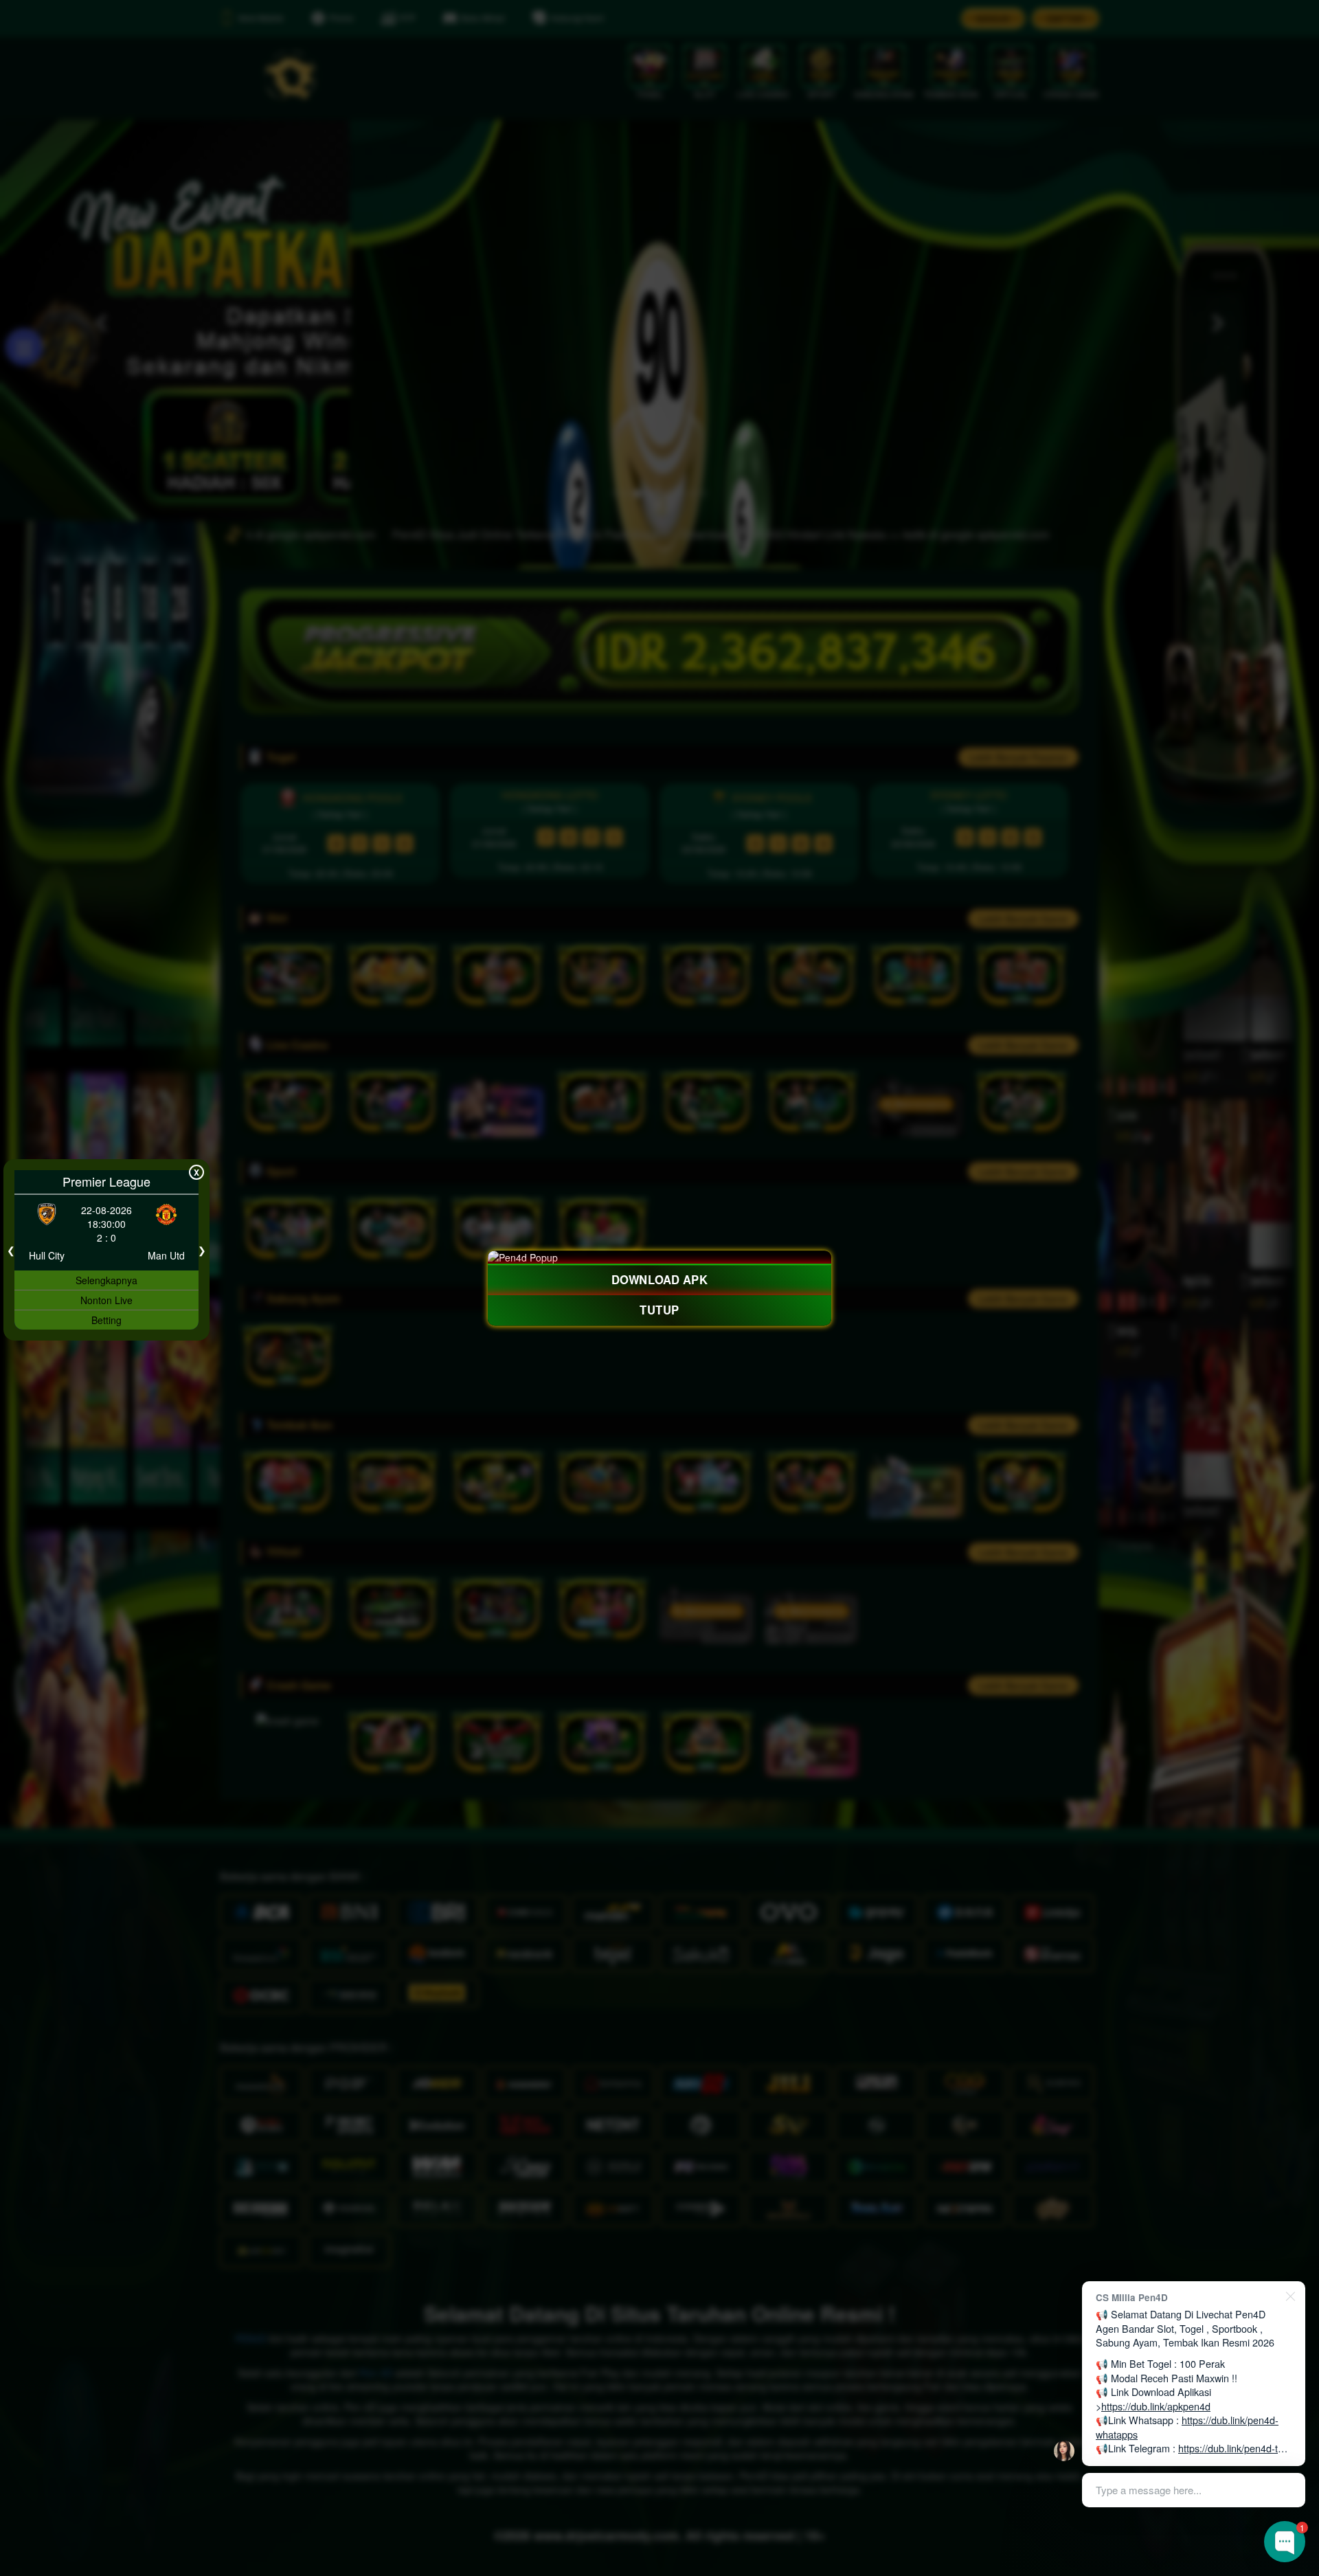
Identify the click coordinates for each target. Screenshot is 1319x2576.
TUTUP (659, 1310)
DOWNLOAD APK (659, 1279)
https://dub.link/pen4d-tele (1235, 2448)
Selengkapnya (106, 1280)
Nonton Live (106, 1300)
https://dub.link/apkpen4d (1156, 2406)
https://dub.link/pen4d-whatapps (1187, 2427)
